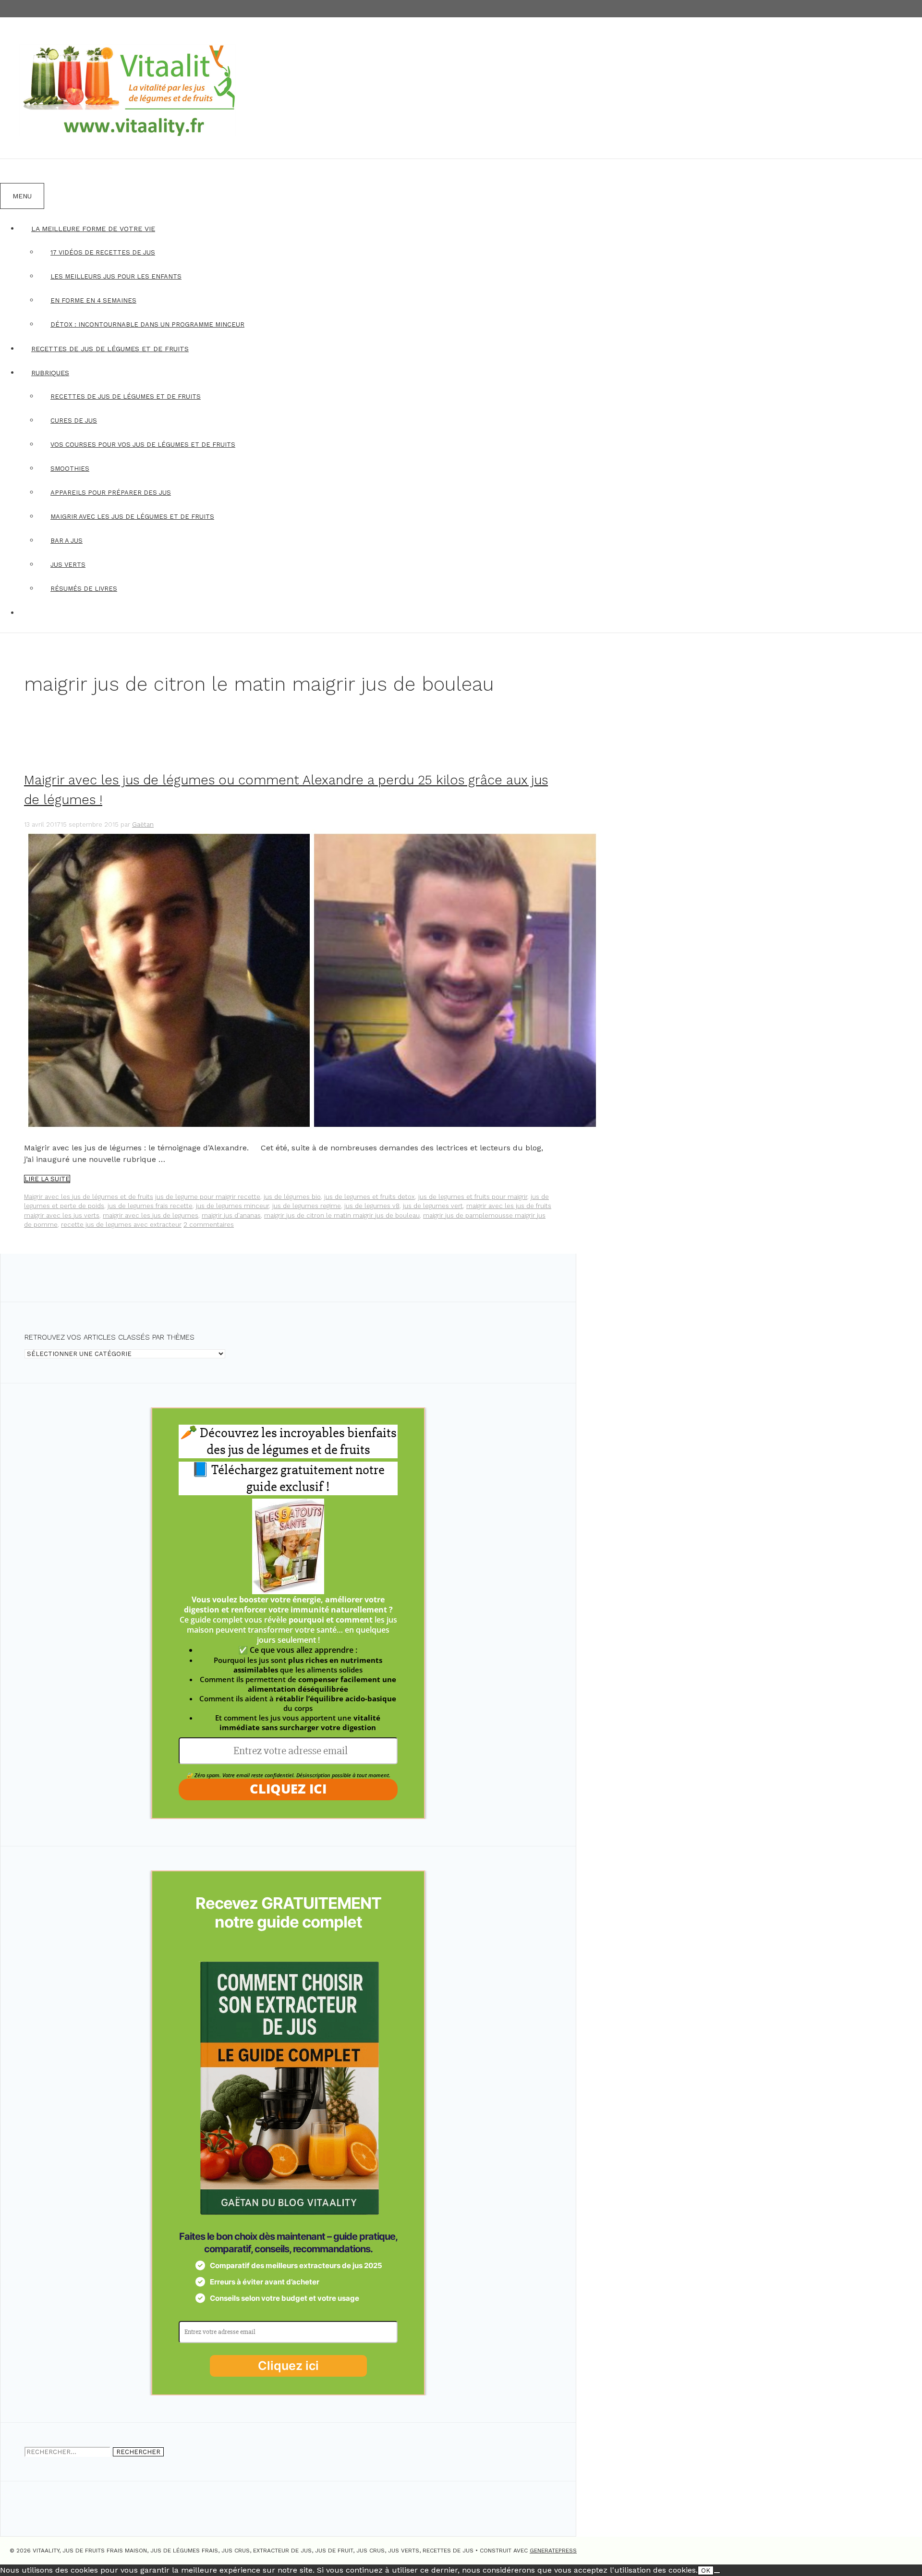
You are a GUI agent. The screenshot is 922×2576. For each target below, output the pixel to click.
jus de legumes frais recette (150, 1206)
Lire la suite (47, 1179)
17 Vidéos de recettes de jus (103, 252)
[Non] (717, 2573)
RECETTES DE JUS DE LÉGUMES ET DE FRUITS (110, 349)
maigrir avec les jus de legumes (151, 1215)
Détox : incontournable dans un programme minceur (147, 324)
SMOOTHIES (70, 469)
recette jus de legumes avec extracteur (121, 1225)
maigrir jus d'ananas (231, 1215)
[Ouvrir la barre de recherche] (12, 171)
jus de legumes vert (433, 1206)
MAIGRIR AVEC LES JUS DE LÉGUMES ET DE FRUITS (132, 517)
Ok (706, 2570)
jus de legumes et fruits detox (370, 1197)
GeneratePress (553, 2551)
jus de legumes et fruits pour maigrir (473, 1197)
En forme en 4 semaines (93, 300)
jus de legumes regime (307, 1206)
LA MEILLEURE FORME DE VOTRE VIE (93, 229)
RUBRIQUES (50, 373)
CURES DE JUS (74, 421)
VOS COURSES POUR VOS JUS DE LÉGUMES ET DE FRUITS (143, 445)
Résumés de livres (84, 589)
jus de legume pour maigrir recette (208, 1197)
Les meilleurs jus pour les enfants (116, 276)
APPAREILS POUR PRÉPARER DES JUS (111, 493)
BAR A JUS (67, 541)
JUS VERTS (68, 565)
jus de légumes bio (292, 1197)
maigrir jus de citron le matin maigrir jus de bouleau (342, 1215)
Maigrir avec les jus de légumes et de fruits (89, 1197)
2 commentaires (209, 1225)
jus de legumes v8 (372, 1206)
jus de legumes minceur (232, 1206)
